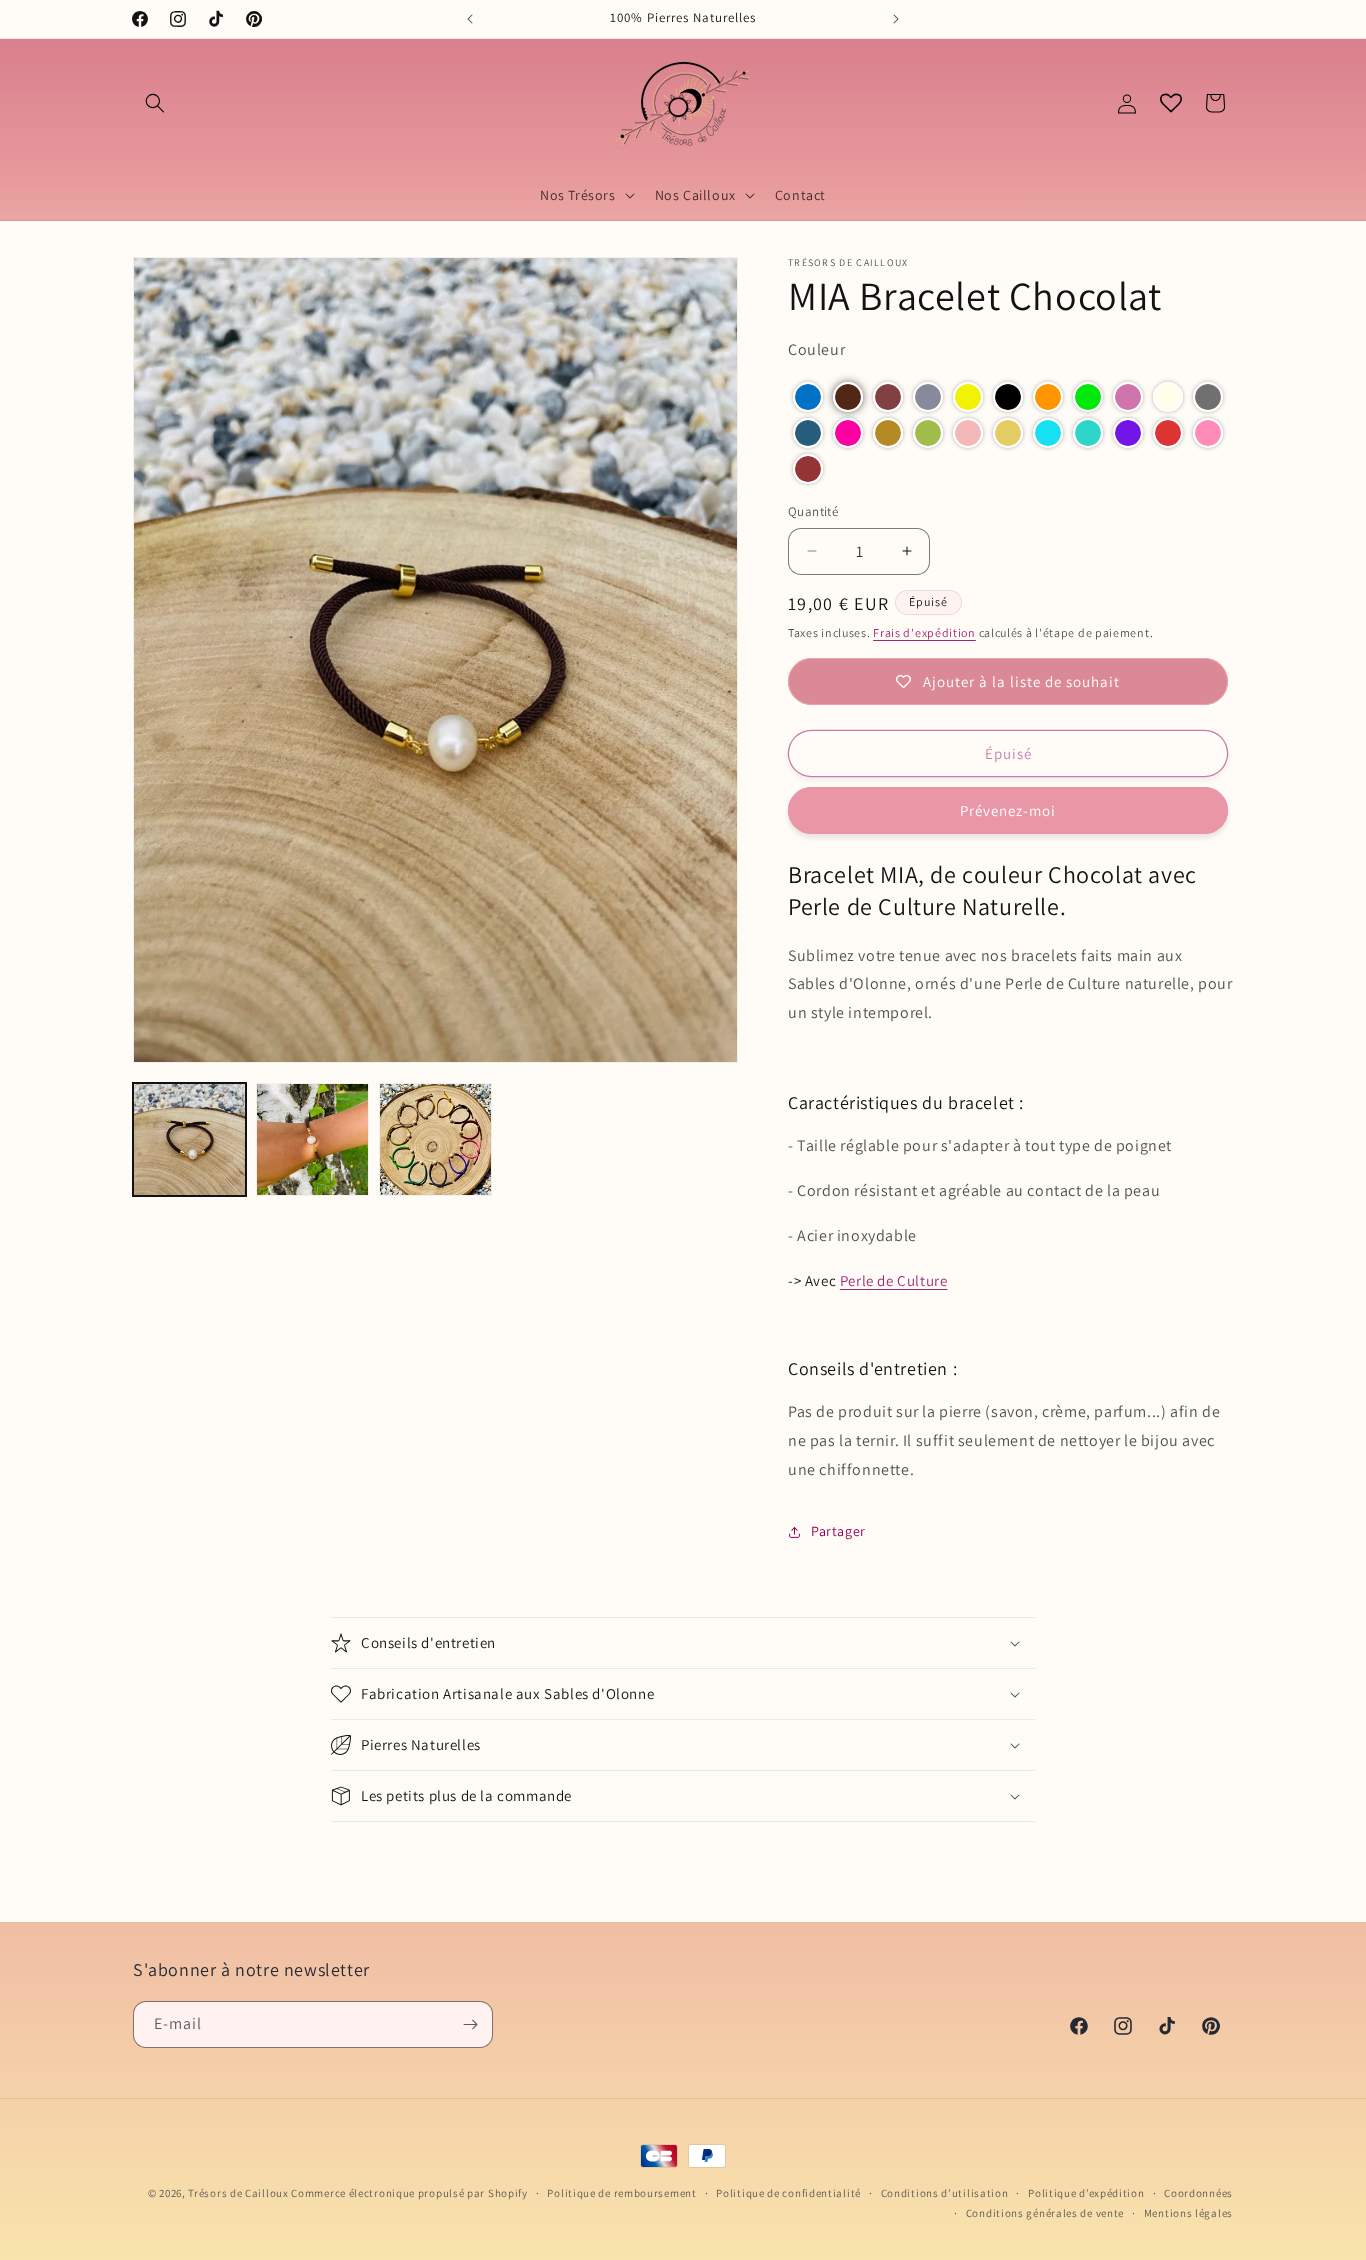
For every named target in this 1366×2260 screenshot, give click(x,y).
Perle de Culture (894, 1280)
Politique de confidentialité (788, 2193)
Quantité (813, 511)
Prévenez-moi (1008, 810)
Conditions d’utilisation (945, 2193)
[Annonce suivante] (896, 19)
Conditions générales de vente (1045, 2213)
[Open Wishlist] (1171, 103)
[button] (155, 103)
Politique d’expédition (1086, 2193)
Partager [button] (838, 1531)
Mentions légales (1188, 2213)
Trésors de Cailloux (238, 2193)
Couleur (816, 349)
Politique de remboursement (621, 2193)
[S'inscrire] (470, 2024)
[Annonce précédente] (470, 19)
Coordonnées (1198, 2193)
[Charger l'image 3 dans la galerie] (435, 1139)
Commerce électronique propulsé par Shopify (409, 2193)
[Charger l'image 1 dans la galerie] (189, 1139)
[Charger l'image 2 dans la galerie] (312, 1139)
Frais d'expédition (924, 632)
